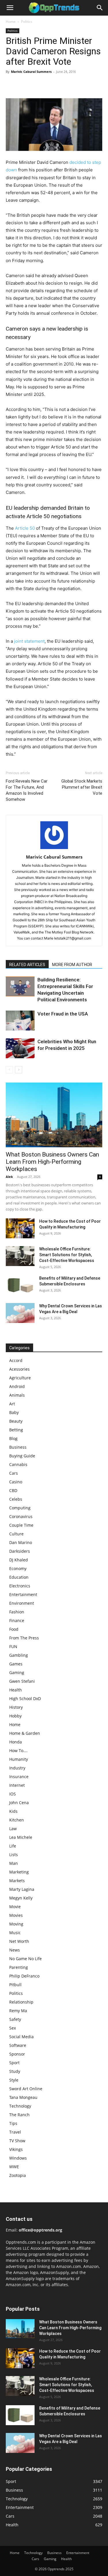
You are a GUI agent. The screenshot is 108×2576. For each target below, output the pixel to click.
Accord (16, 1360)
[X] (25, 85)
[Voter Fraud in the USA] (20, 1021)
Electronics (20, 1586)
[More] (65, 85)
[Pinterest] (38, 85)
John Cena (19, 1803)
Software (18, 2045)
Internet (17, 1785)
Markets (17, 1881)
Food (14, 1629)
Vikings (16, 2149)
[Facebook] (12, 85)
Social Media (21, 2037)
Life (13, 1846)
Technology (20, 2106)
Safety (15, 2019)
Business (18, 1447)
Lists (14, 1855)
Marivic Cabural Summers (31, 72)
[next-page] (19, 1070)
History (16, 1707)
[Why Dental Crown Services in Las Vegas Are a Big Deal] (20, 1313)
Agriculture (20, 1378)
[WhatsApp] (51, 85)
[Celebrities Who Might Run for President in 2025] (20, 1048)
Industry (17, 1768)
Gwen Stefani (22, 1681)
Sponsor (17, 2054)
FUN (13, 1646)
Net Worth (19, 1941)
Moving (16, 1924)
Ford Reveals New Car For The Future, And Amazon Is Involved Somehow (27, 790)
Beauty (16, 1421)
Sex (13, 2028)
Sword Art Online (26, 2089)
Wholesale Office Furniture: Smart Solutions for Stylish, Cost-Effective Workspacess (67, 1255)
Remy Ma (18, 2011)
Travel (15, 2132)
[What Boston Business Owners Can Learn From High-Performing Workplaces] (54, 1115)
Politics (27, 22)
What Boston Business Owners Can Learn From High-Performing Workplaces (52, 1162)
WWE (14, 2167)
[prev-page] (9, 1070)
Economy (18, 1568)
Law (13, 1829)
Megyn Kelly (21, 1898)
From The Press (24, 1638)
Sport (14, 2063)
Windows (18, 2158)
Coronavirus (21, 1516)
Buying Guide (22, 1456)
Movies (16, 1915)
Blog (13, 1438)
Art (12, 1404)
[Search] (100, 8)
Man (14, 1863)
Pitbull (15, 1985)
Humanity (19, 1759)
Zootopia (18, 2175)
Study (15, 2071)
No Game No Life (25, 1959)
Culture (16, 1534)
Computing (20, 1508)
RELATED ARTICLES (27, 965)
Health (16, 1690)
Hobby (15, 1716)
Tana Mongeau (23, 2097)
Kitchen (17, 1820)
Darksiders (20, 1551)
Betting (16, 1430)
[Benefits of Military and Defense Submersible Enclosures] (20, 1285)
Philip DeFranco (24, 1976)
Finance (17, 1620)
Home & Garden (25, 1733)
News (15, 1950)
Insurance (19, 1777)
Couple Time (21, 1525)
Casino (16, 1482)
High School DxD (25, 1699)
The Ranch (19, 2115)
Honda (16, 1742)
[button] (10, 8)
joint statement (29, 641)
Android (17, 1386)
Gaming (17, 1672)
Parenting (19, 1967)
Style (14, 2080)
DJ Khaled (19, 1560)
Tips (13, 2123)
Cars (14, 1473)
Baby (14, 1412)
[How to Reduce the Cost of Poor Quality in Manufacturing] (20, 1228)
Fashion (17, 1612)
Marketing (19, 1872)
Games (16, 1664)
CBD (13, 1490)
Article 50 (25, 528)
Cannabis (18, 1464)
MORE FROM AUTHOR (72, 965)
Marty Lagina (22, 1889)
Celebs (16, 1499)
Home (11, 22)
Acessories (19, 1369)
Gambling (19, 1655)
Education (19, 1577)
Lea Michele (21, 1837)
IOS (13, 1794)
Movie (15, 1907)
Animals (17, 1395)
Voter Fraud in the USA (63, 1014)
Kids (13, 1811)
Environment (22, 1603)
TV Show (17, 2141)
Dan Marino (21, 1542)
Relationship (21, 2002)
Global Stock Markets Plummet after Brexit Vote (82, 787)
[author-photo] (54, 849)
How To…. (18, 1751)
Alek (9, 1177)
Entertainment (23, 1594)
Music (15, 1933)
